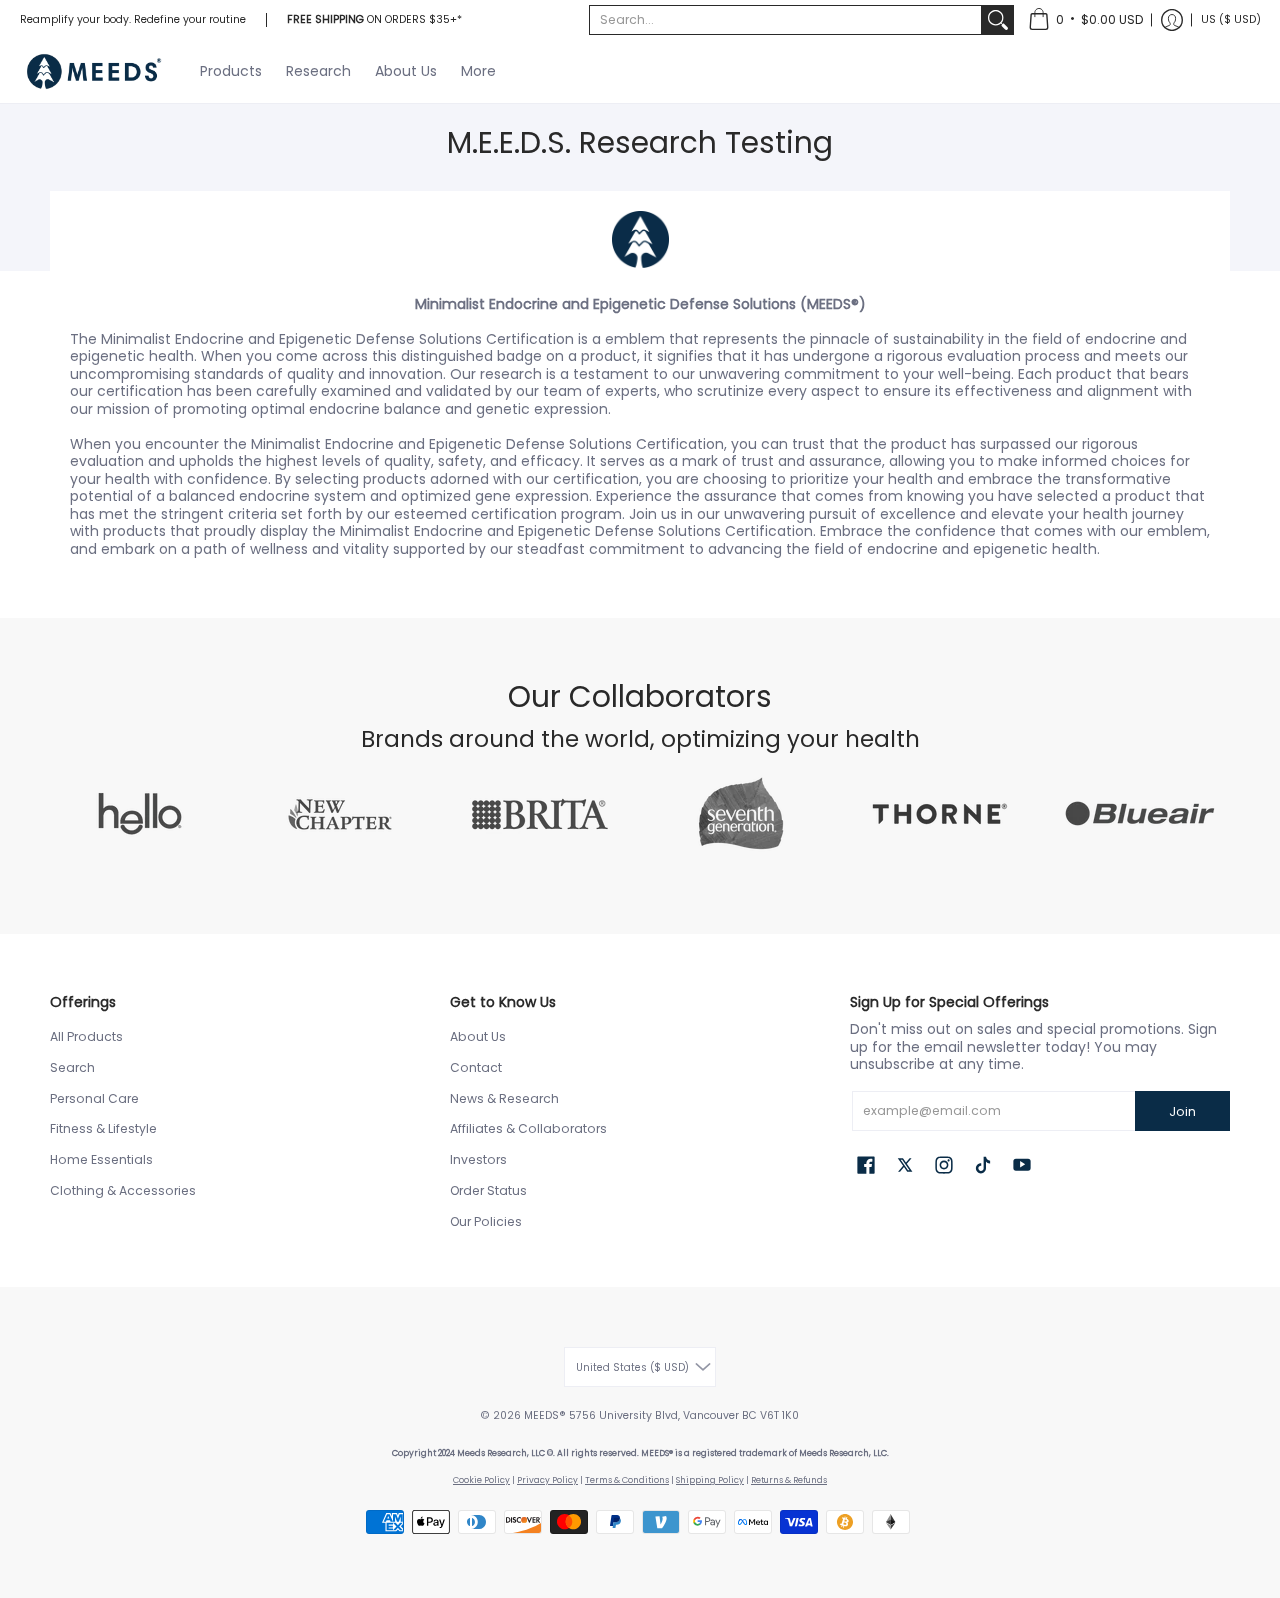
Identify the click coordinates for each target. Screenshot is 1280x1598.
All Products (86, 1036)
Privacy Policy (547, 1480)
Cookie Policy (481, 1480)
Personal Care (94, 1098)
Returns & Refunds (789, 1480)
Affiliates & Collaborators (528, 1128)
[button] (1085, 20)
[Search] (998, 20)
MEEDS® (545, 1415)
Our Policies (486, 1221)
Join (1182, 1111)
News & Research (504, 1098)
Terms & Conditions (627, 1480)
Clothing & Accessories (123, 1190)
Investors (478, 1159)
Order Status (488, 1190)
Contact (476, 1067)
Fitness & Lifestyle (103, 1128)
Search (72, 1067)
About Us (478, 1036)
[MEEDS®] (95, 71)
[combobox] (785, 20)
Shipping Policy (710, 1480)
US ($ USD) (1231, 19)
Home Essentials (101, 1159)
